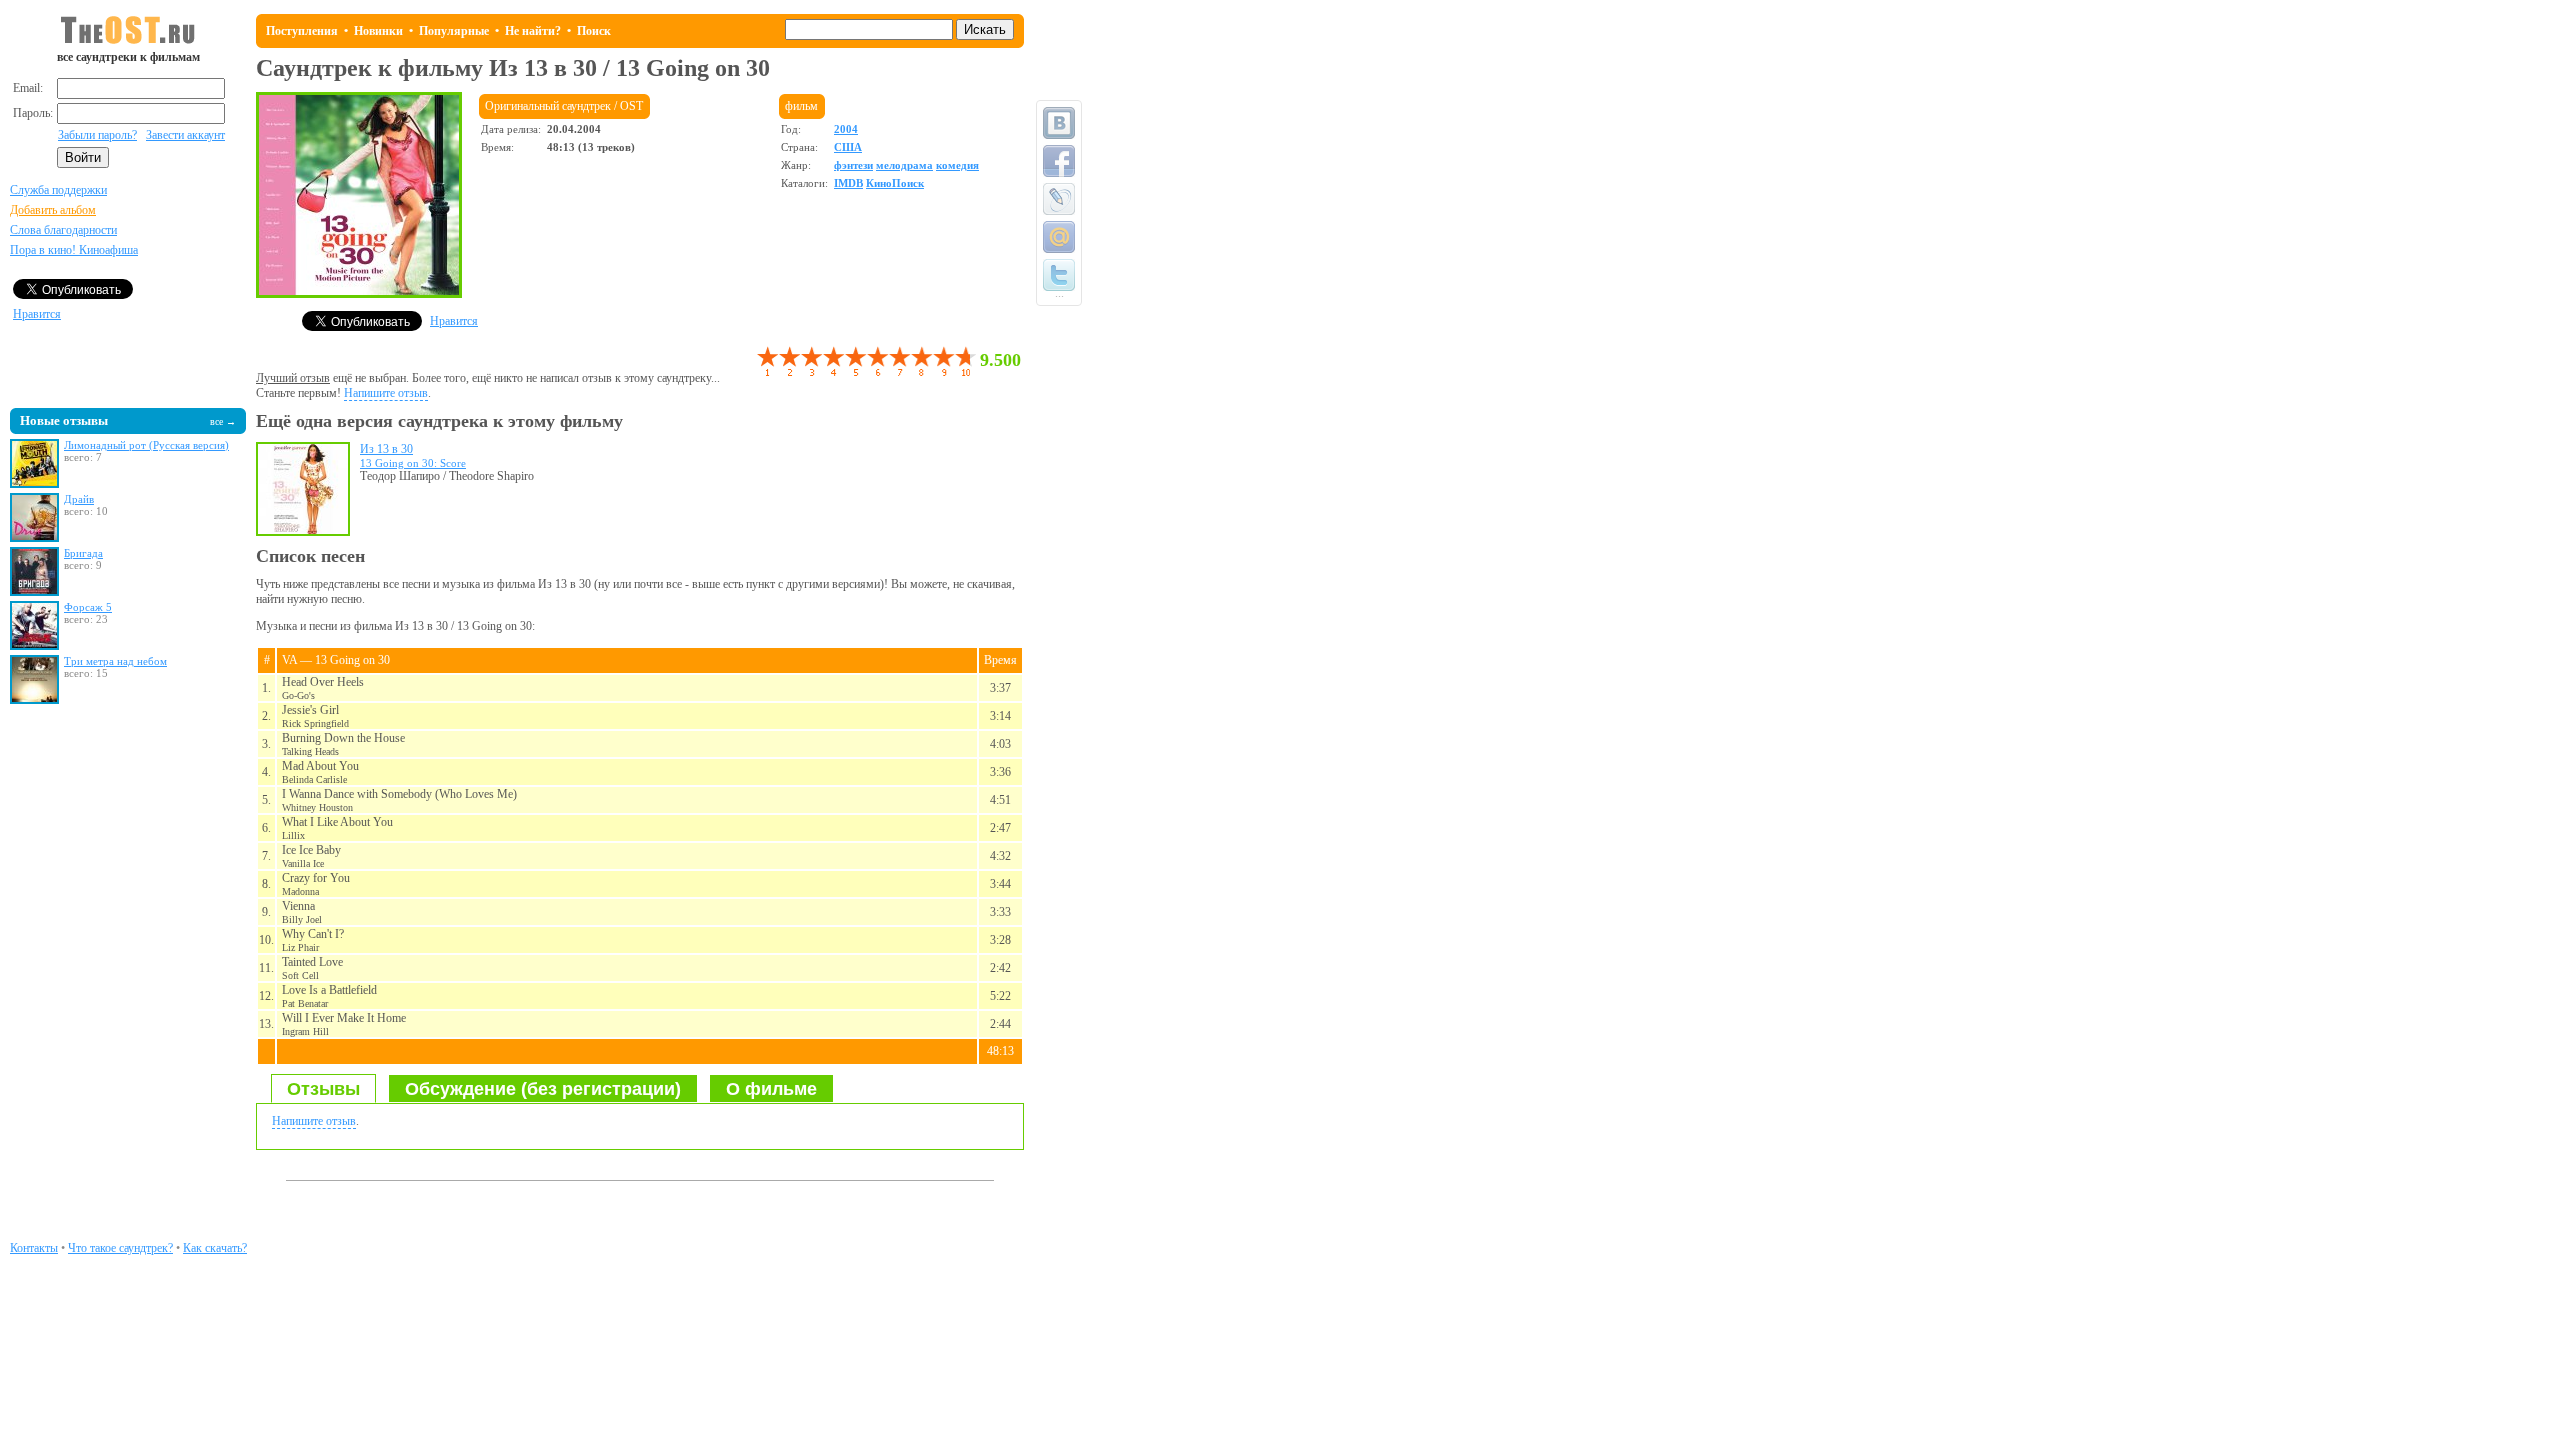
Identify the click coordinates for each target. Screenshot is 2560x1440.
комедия (957, 165)
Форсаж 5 (88, 607)
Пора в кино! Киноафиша (74, 250)
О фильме (771, 1089)
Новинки (378, 31)
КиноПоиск (895, 183)
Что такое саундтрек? (120, 1248)
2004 (846, 129)
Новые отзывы (64, 420)
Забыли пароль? (97, 135)
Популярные (454, 31)
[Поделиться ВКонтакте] (1059, 123)
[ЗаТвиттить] (1059, 275)
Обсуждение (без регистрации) (543, 1089)
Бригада (83, 553)
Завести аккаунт (185, 135)
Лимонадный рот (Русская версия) (146, 445)
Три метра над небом (115, 661)
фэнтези (853, 165)
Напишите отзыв (386, 393)
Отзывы (323, 1089)
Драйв (79, 499)
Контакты (34, 1248)
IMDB (848, 183)
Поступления (302, 31)
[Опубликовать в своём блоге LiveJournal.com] (1059, 199)
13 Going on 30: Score (413, 463)
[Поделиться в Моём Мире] (1059, 237)
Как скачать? (215, 1248)
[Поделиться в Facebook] (1059, 161)
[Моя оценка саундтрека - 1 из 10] (767, 361)
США (848, 147)
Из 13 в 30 (386, 449)
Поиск (594, 31)
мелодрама (904, 165)
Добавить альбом (53, 210)
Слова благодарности (63, 230)
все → (223, 421)
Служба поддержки (58, 190)
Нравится (37, 314)
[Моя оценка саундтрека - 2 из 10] (778, 361)
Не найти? (533, 31)
